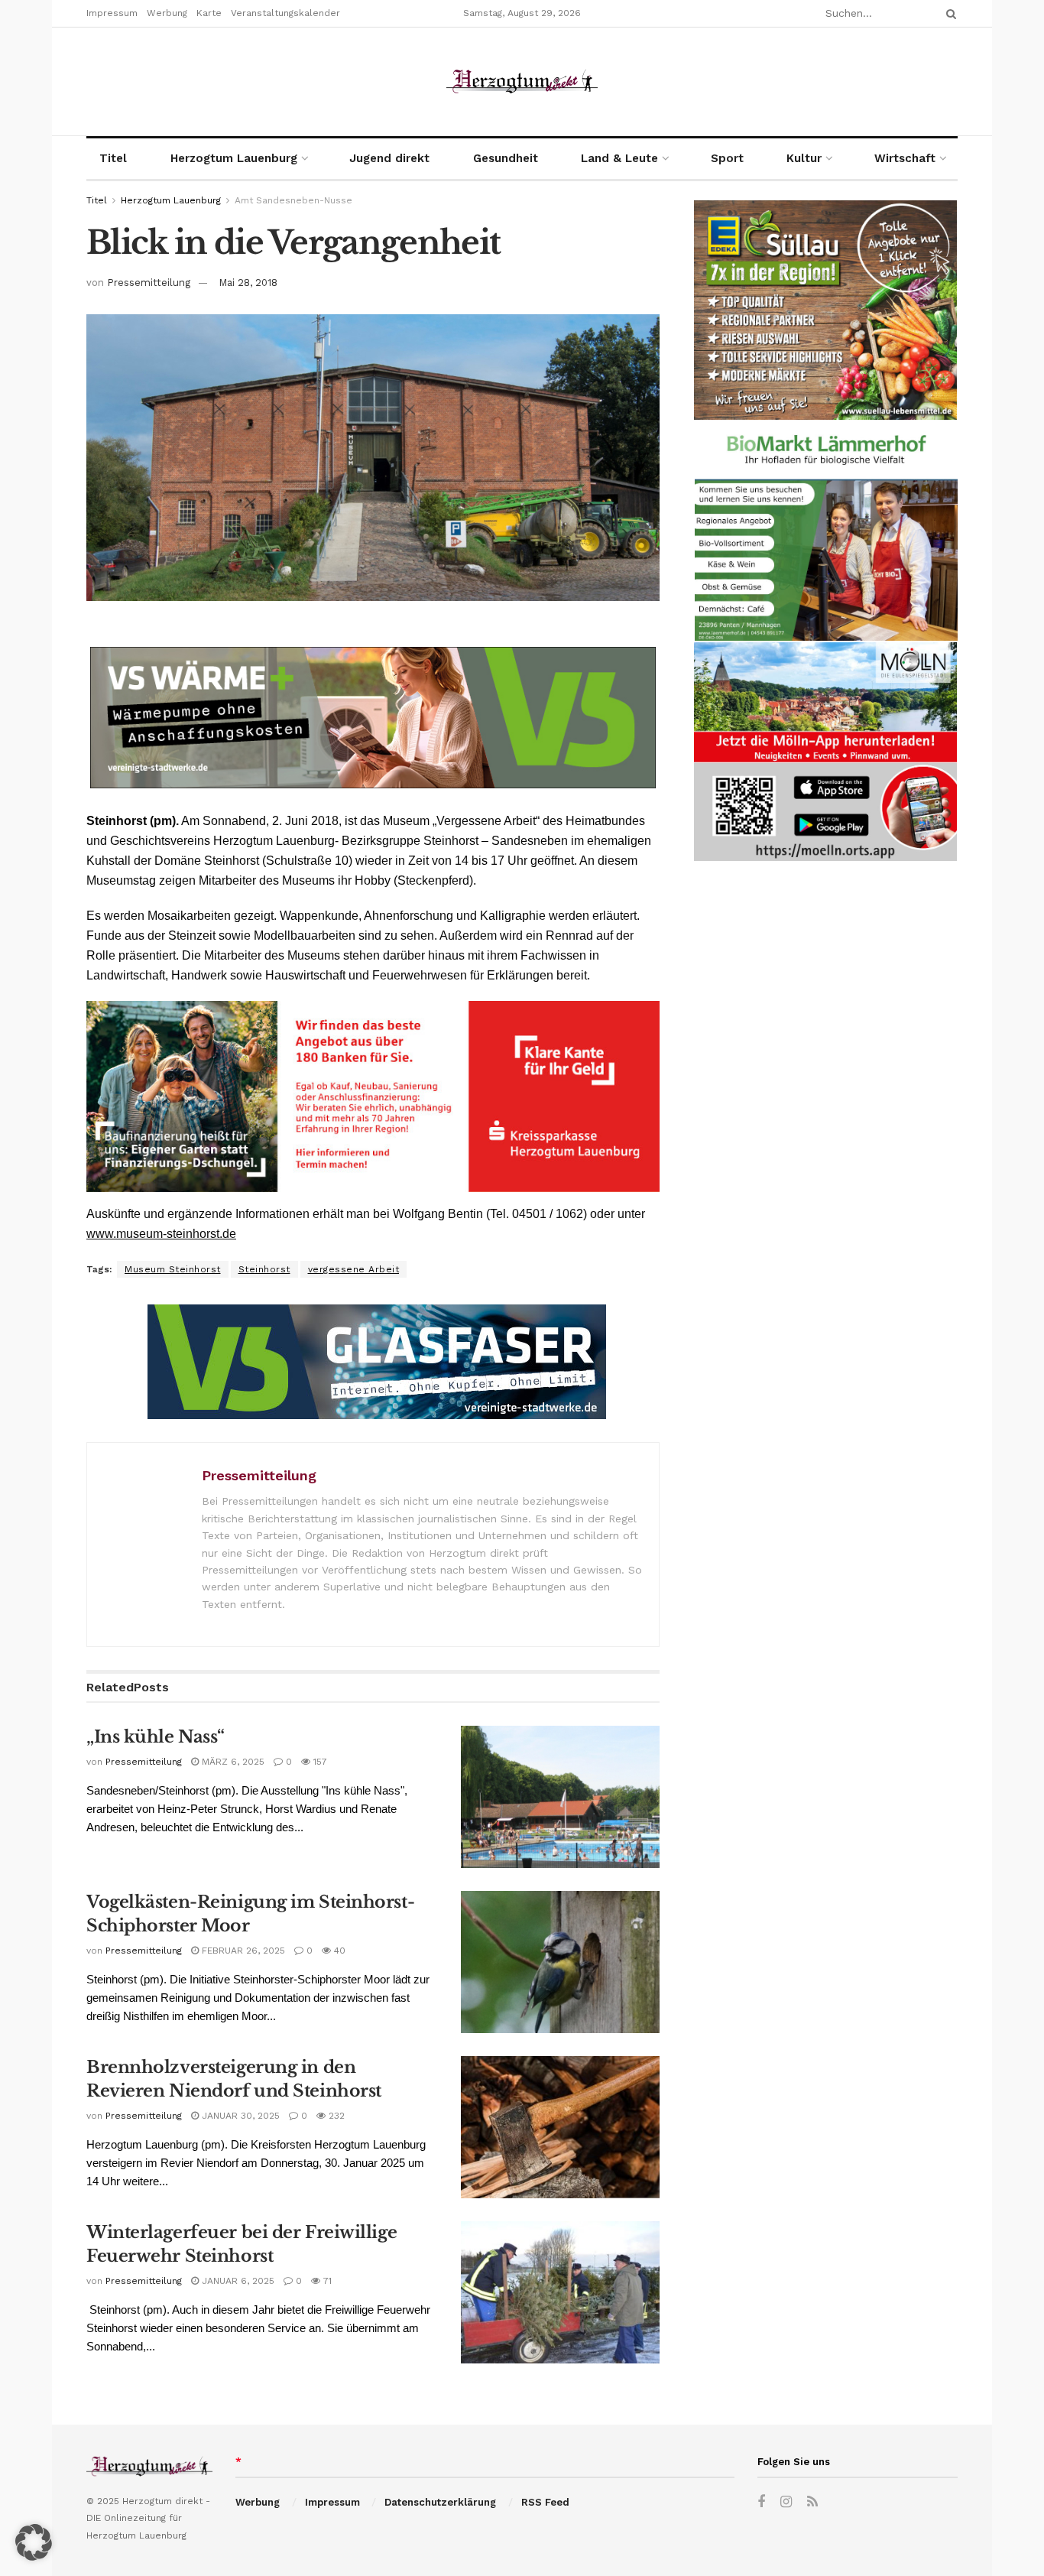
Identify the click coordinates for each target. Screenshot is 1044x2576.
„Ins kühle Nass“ (156, 1737)
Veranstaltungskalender (285, 13)
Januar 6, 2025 (237, 2281)
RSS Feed (545, 2502)
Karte (209, 13)
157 (319, 1762)
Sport (727, 158)
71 (326, 2281)
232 (335, 2116)
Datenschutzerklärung (440, 2502)
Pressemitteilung (149, 283)
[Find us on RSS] (812, 2502)
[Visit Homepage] (522, 81)
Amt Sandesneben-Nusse (293, 200)
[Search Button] (948, 13)
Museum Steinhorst (173, 1269)
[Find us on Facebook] (761, 2502)
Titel (113, 158)
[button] (34, 2542)
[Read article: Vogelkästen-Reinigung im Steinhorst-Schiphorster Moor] (560, 1962)
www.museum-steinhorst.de (161, 1234)
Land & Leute (619, 158)
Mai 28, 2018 (248, 283)
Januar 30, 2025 (239, 2116)
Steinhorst (264, 1269)
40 (338, 1951)
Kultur (804, 158)
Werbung (167, 13)
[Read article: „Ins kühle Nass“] (560, 1797)
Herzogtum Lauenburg (234, 158)
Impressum (112, 13)
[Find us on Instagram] (786, 2502)
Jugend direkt (389, 158)
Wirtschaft (905, 158)
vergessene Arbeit (354, 1269)
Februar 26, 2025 (242, 1951)
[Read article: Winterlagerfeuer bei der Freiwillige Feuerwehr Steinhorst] (560, 2292)
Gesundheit (506, 158)
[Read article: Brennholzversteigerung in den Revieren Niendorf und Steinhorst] (560, 2127)
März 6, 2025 (232, 1762)
